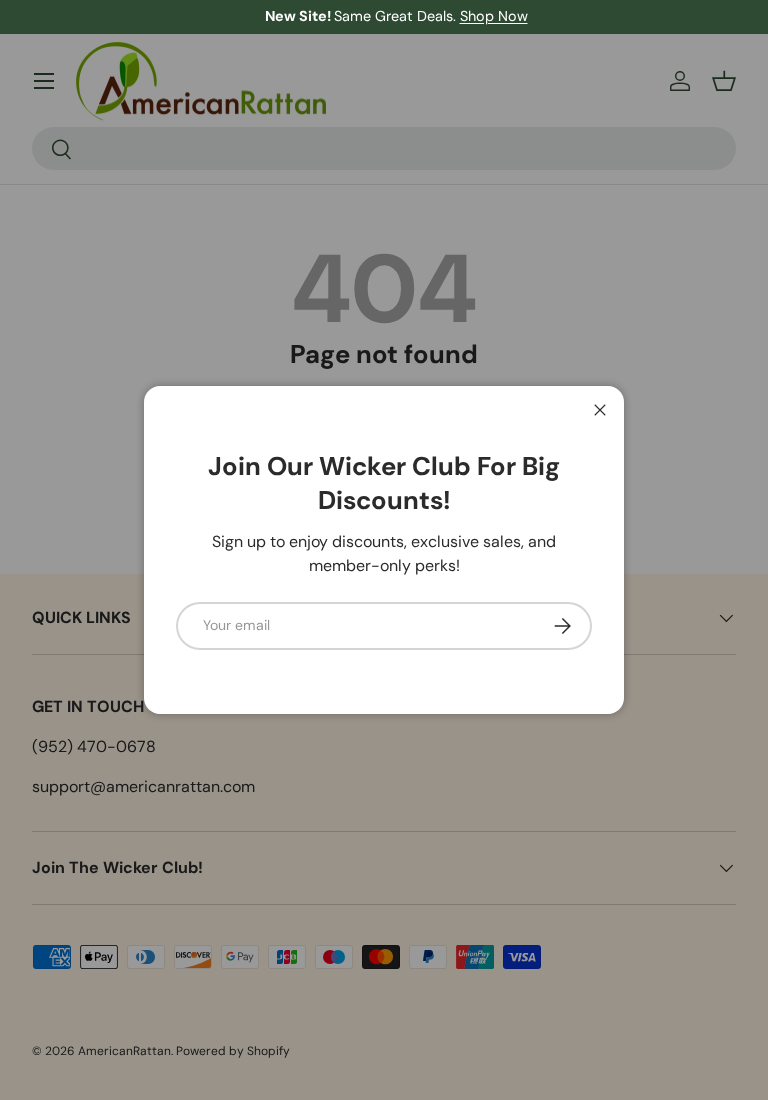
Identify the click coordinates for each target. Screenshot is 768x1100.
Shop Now (482, 16)
